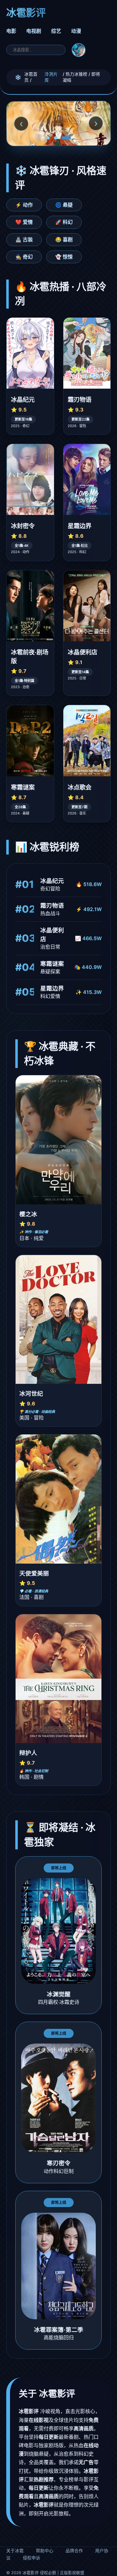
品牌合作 (74, 2551)
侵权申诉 (32, 2558)
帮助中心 (45, 2551)
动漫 (76, 31)
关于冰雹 (15, 2551)
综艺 (56, 31)
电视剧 (34, 31)
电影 (11, 31)
